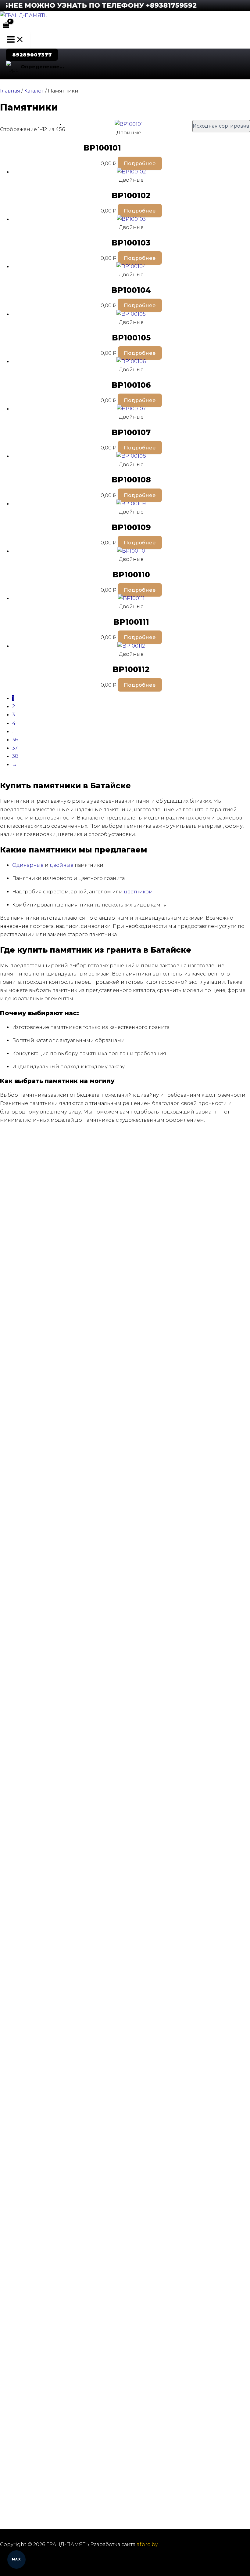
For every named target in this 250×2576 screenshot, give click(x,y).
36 (15, 739)
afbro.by (147, 2544)
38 (15, 756)
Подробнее (140, 163)
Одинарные (28, 865)
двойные (62, 865)
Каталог (34, 91)
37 (15, 748)
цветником (138, 892)
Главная (10, 91)
